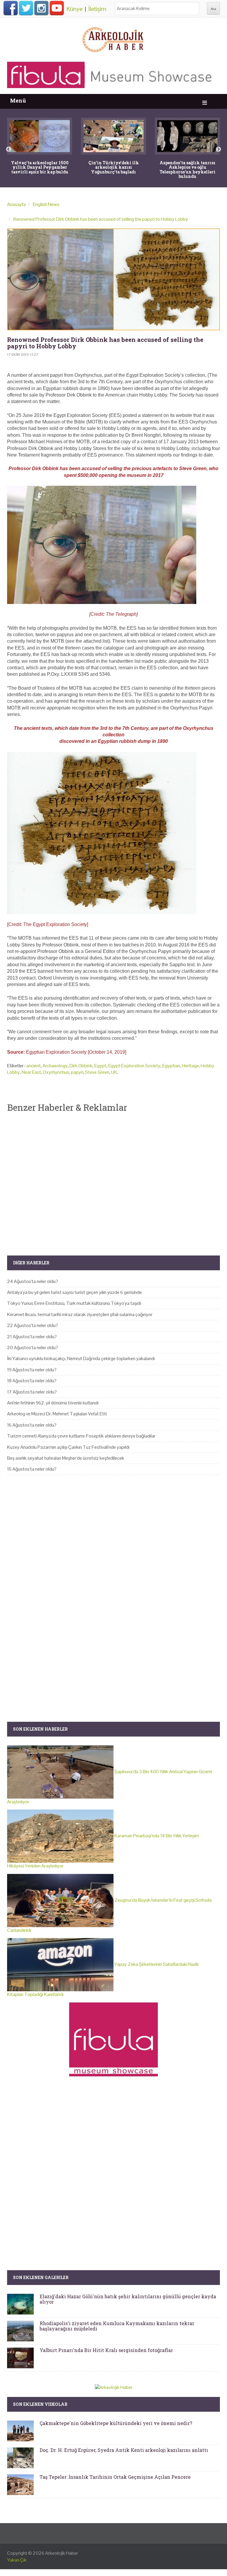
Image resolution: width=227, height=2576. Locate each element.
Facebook (11, 8)
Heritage (190, 1066)
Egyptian (171, 1066)
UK (114, 1072)
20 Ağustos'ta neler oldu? (33, 1348)
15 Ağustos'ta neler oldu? (32, 1469)
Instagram (41, 8)
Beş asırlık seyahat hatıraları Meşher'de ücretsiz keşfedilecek (66, 1458)
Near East (31, 1072)
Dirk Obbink (81, 1066)
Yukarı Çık (17, 2560)
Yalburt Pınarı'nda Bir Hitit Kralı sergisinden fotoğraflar (106, 2350)
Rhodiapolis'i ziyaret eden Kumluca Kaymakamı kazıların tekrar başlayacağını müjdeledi (117, 2326)
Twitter (26, 8)
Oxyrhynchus (56, 1072)
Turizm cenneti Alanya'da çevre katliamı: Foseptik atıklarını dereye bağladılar (81, 1436)
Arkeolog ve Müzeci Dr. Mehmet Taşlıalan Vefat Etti (57, 1414)
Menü (18, 101)
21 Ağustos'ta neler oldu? (32, 1337)
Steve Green (97, 1072)
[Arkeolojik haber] (113, 38)
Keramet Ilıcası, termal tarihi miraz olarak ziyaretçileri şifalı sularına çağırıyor (80, 1314)
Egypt (100, 1066)
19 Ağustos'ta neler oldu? (32, 1370)
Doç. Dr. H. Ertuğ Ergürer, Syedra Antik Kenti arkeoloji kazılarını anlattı (124, 2450)
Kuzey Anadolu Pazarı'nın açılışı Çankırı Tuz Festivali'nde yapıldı (68, 1447)
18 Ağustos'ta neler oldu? (32, 1381)
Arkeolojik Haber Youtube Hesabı (57, 8)
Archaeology (55, 1066)
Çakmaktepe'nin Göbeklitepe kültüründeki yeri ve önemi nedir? (116, 2423)
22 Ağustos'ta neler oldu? (33, 1325)
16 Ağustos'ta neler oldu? (32, 1425)
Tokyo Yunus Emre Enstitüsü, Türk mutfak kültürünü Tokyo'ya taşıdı (74, 1303)
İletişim (97, 9)
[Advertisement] (113, 1179)
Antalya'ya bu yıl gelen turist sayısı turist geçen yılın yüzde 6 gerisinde (74, 1292)
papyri (77, 1072)
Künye (74, 9)
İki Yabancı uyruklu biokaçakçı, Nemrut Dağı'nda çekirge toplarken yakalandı (81, 1358)
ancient (34, 1066)
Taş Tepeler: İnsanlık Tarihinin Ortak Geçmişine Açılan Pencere (115, 2477)
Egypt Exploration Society (134, 1066)
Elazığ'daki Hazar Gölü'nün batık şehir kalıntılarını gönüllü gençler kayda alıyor (128, 2299)
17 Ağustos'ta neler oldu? (32, 1392)
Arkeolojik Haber (62, 2553)
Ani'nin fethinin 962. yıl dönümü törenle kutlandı (53, 1403)
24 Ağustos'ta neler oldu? (33, 1281)
